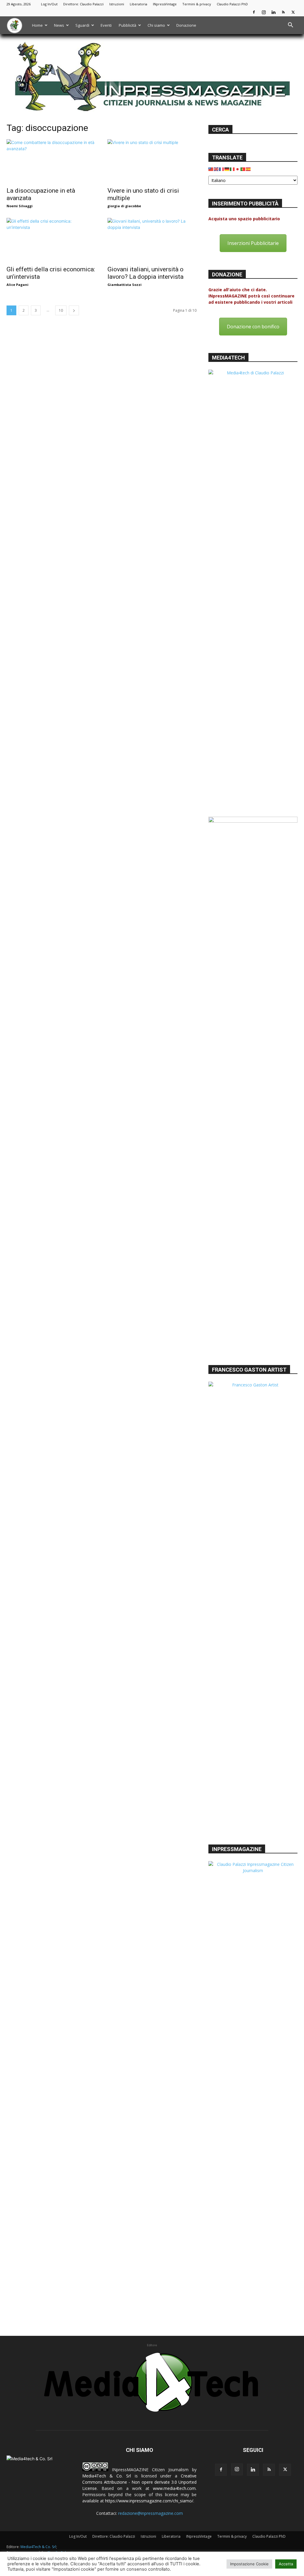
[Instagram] (264, 12)
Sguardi (82, 25)
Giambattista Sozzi (125, 285)
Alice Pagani (18, 285)
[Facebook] (254, 12)
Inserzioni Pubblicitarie (253, 243)
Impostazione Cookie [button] (249, 2564)
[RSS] (283, 12)
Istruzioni (117, 4)
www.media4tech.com (174, 2488)
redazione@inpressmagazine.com (151, 2513)
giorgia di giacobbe (124, 206)
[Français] (222, 169)
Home (37, 25)
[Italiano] (232, 169)
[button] (290, 26)
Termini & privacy (197, 4)
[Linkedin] (273, 12)
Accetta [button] (286, 2564)
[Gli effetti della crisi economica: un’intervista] (51, 240)
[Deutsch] (227, 169)
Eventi (106, 25)
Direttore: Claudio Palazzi (83, 4)
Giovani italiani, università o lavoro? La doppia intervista (145, 273)
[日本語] (238, 169)
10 (61, 310)
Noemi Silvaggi (20, 206)
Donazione (186, 25)
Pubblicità (128, 25)
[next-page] (74, 310)
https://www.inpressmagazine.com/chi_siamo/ (149, 2501)
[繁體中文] (211, 169)
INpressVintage (165, 4)
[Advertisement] (253, 1317)
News (59, 25)
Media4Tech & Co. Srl (107, 2476)
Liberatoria (138, 4)
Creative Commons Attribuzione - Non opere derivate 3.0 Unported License (139, 2482)
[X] (293, 12)
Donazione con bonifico (253, 327)
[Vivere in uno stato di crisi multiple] (152, 161)
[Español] (248, 169)
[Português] (243, 169)
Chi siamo (156, 25)
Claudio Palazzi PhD (232, 4)
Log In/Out (49, 4)
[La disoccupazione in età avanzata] (51, 161)
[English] (216, 169)
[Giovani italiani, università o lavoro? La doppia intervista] (152, 240)
